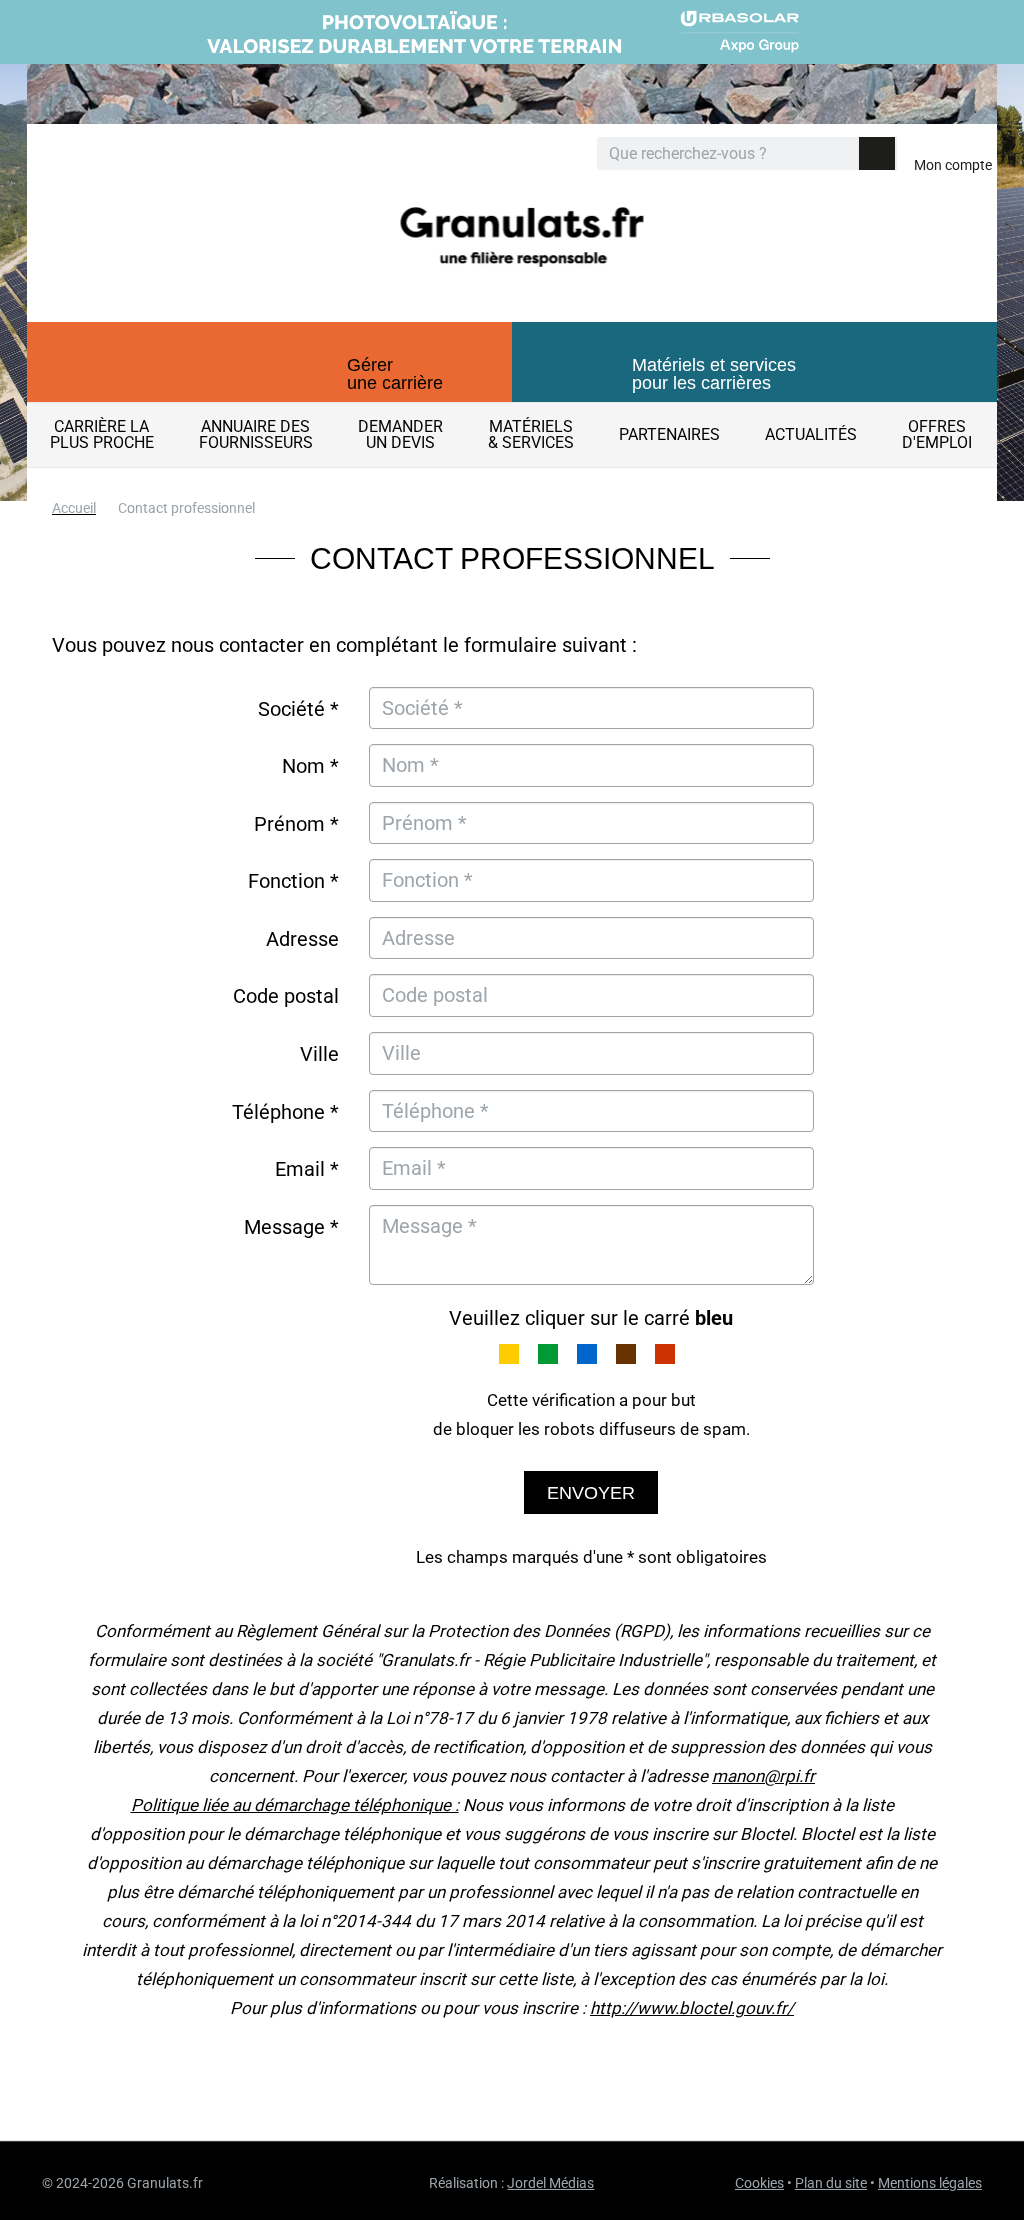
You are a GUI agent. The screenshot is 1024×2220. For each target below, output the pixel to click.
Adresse (302, 939)
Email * (307, 1169)
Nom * (310, 766)
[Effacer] (842, 154)
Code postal (286, 996)
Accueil (74, 508)
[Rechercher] (877, 153)
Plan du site (831, 2183)
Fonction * (293, 881)
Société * (298, 709)
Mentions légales (930, 2183)
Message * (291, 1227)
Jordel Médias (550, 2183)
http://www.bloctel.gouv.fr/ (692, 2008)
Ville (319, 1054)
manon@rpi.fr (763, 1776)
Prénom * (296, 824)
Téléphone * (285, 1112)
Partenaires (669, 434)
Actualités (811, 434)
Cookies (759, 2183)
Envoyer (591, 1493)
